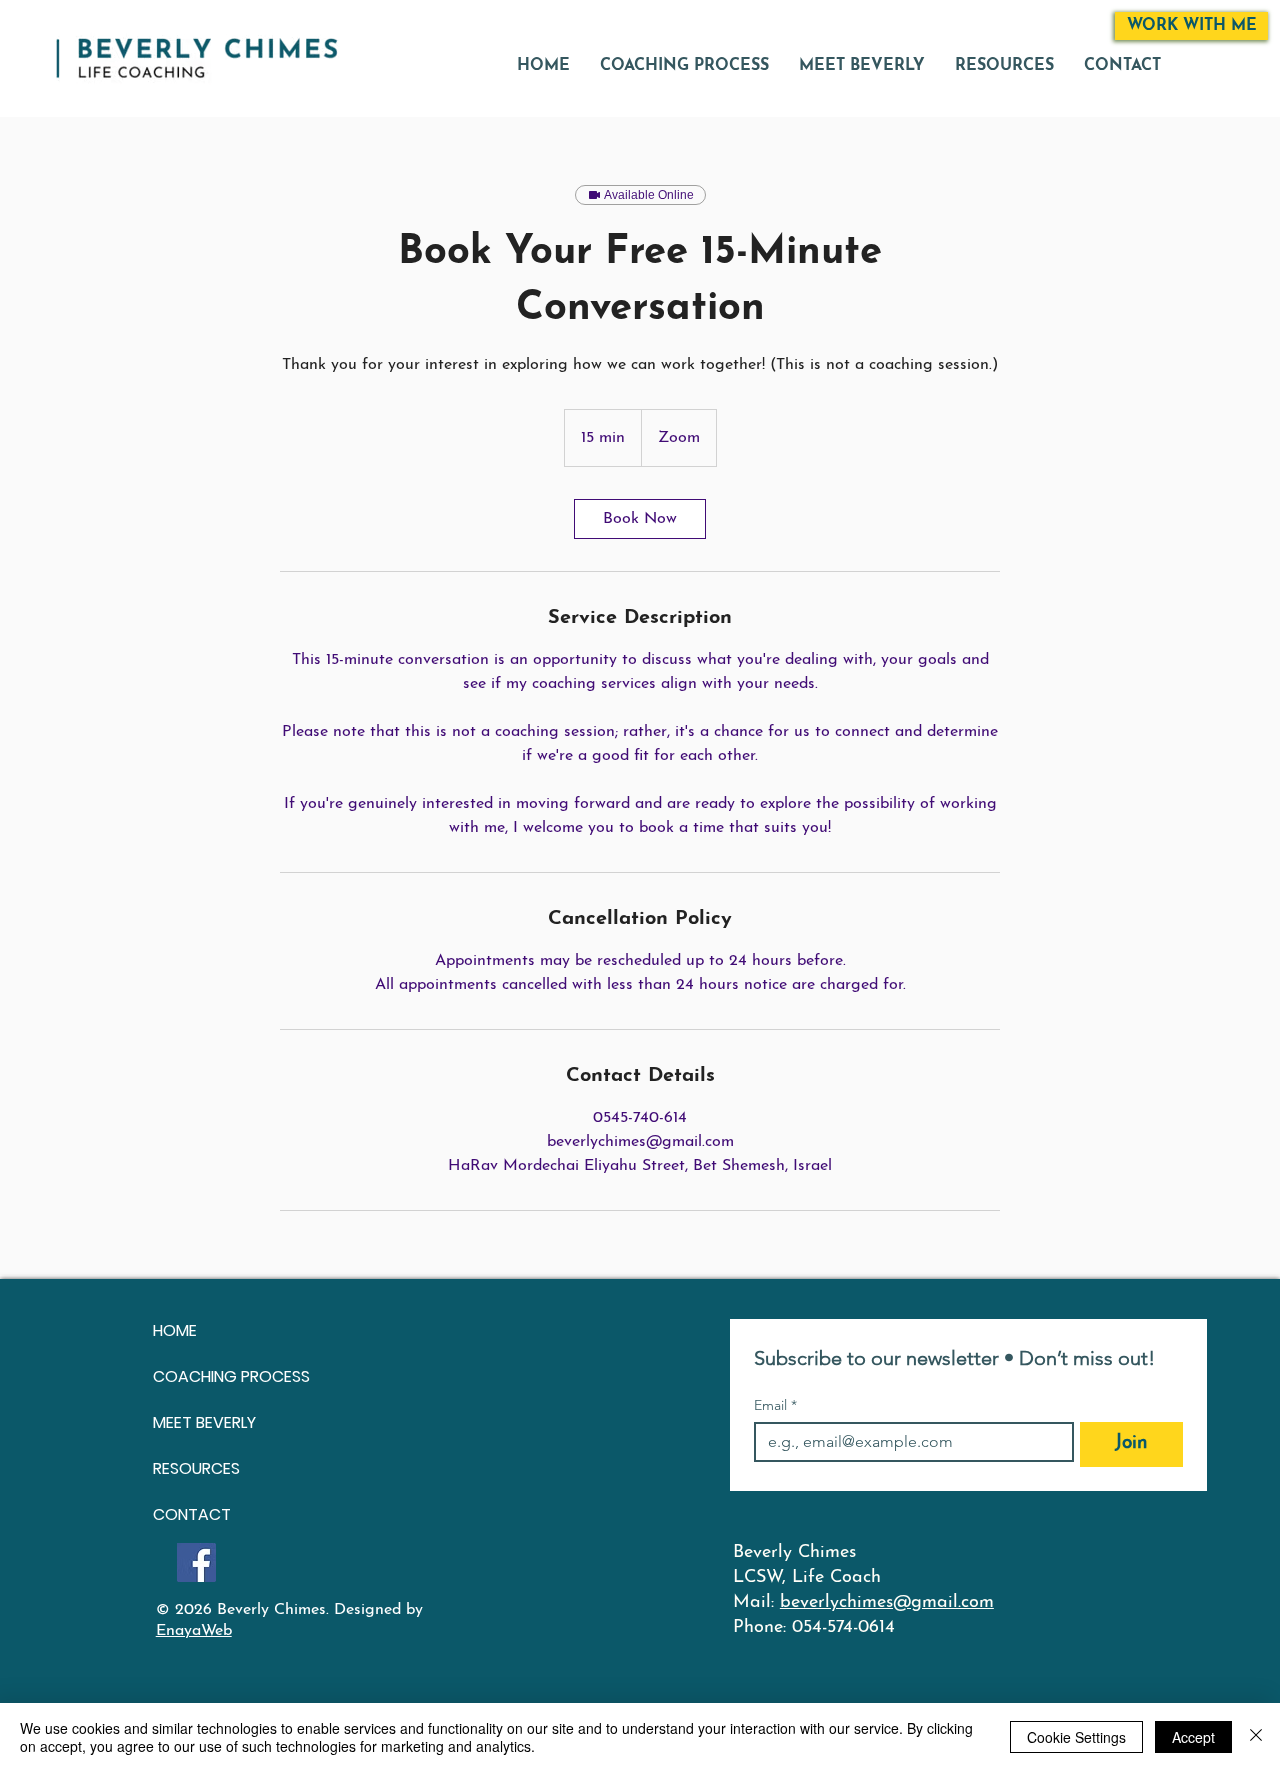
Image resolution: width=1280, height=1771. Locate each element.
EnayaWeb (194, 1631)
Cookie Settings (1076, 1737)
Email (775, 1405)
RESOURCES (196, 1468)
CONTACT (192, 1514)
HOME (175, 1330)
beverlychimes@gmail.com (887, 1603)
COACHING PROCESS (231, 1376)
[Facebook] (196, 1562)
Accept (1193, 1737)
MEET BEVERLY (204, 1422)
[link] (640, 519)
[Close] (1256, 1737)
